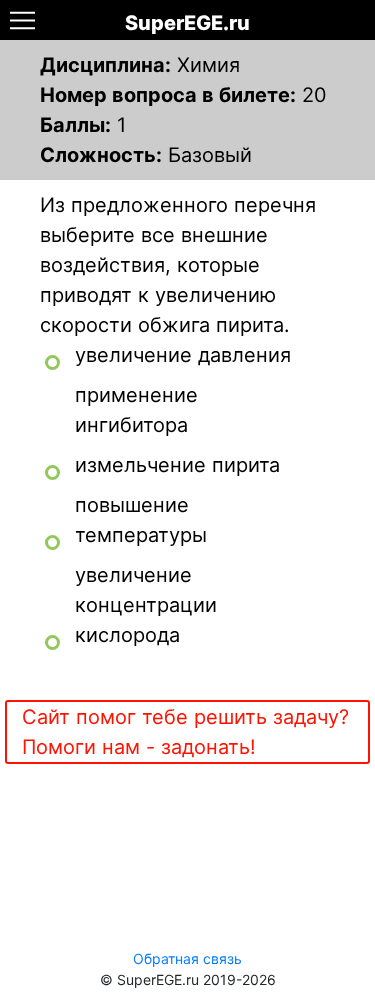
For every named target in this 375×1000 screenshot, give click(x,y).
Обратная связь (187, 958)
